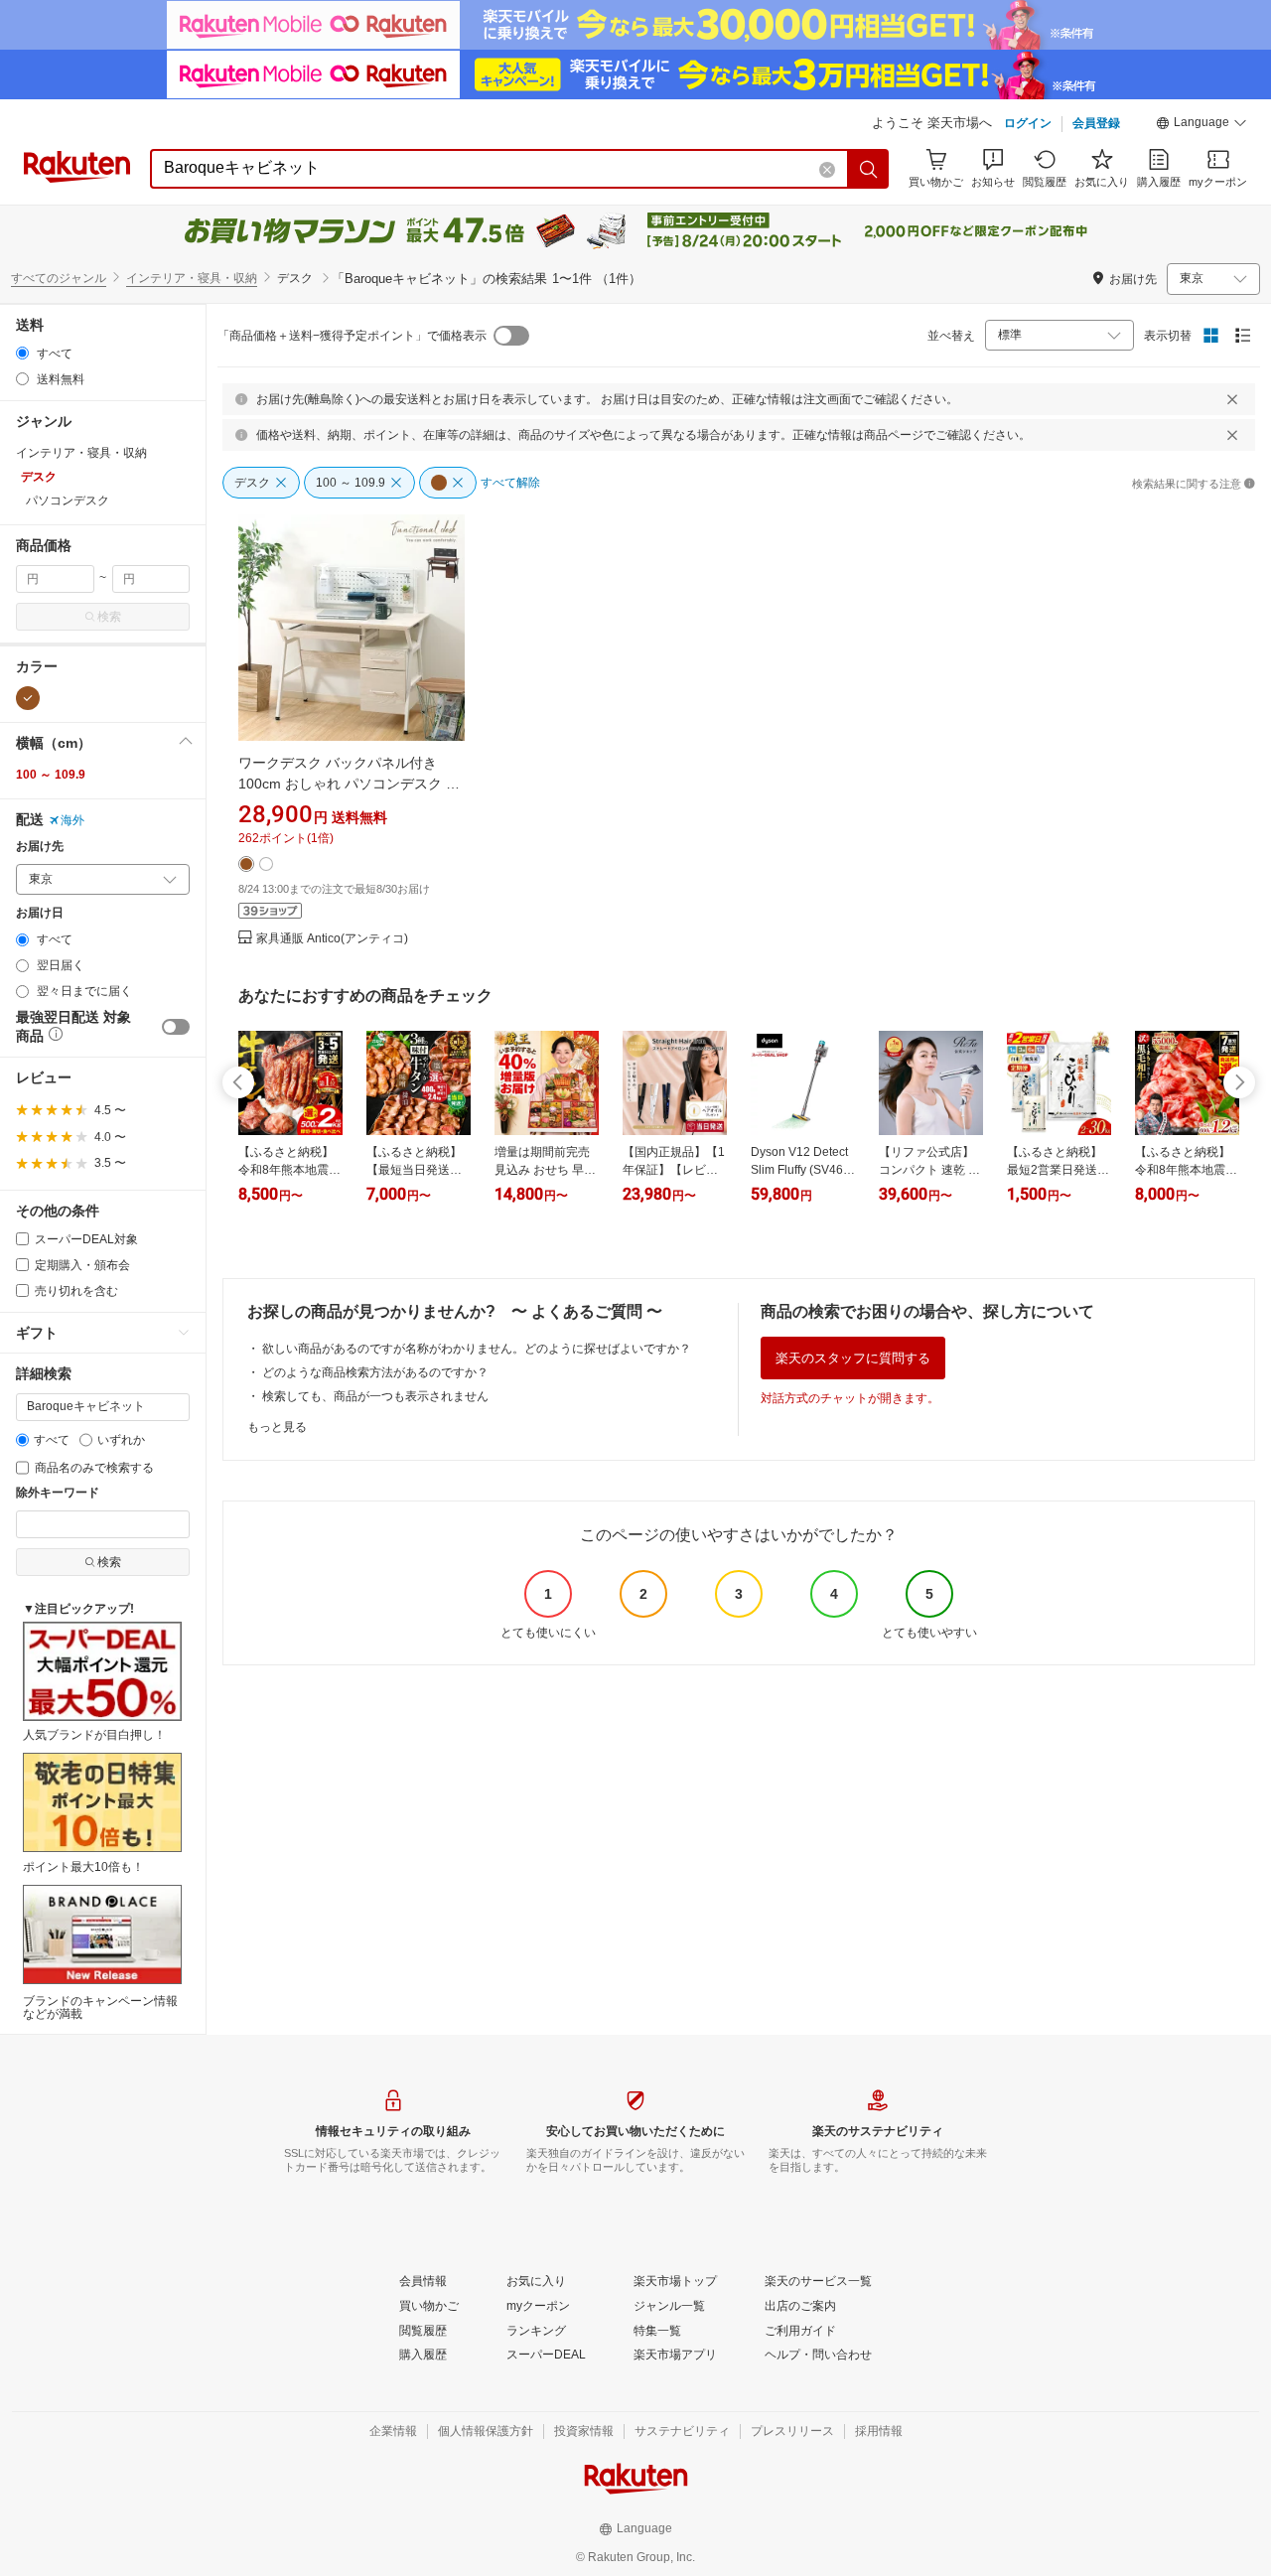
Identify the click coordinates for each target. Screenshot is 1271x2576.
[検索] (869, 169)
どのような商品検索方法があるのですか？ (375, 1372)
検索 (109, 617)
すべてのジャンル (59, 278)
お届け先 (40, 847)
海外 (72, 820)
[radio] (22, 353)
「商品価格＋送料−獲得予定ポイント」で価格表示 (352, 336)
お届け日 (40, 913)
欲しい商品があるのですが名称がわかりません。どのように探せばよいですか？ (477, 1349)
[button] (1201, 125)
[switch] (176, 1027)
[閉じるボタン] (1232, 399)
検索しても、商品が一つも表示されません (375, 1396)
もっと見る (277, 1427)
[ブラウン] (28, 698)
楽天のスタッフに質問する (853, 1358)
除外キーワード (58, 1493)
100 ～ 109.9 (51, 775)
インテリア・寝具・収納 (192, 278)
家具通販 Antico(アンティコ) (332, 939)
